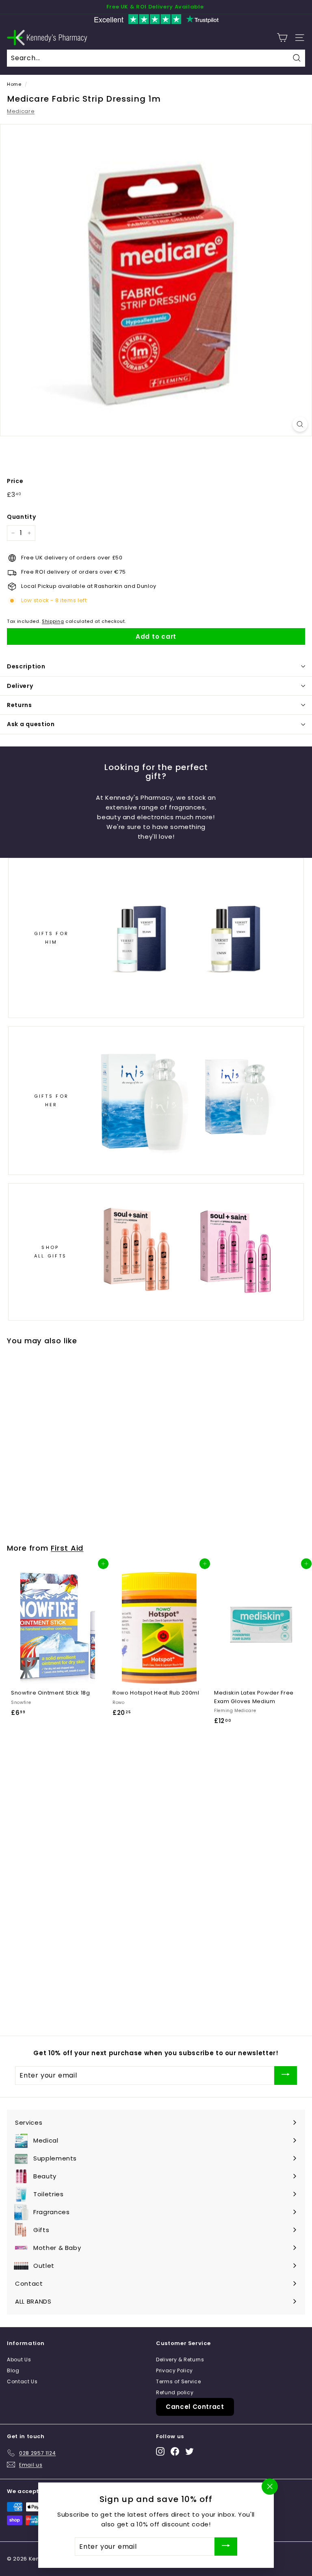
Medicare (21, 111)
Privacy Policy (174, 2370)
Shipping (53, 621)
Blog (13, 2370)
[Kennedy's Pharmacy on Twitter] (190, 2451)
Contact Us (22, 2381)
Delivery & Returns (180, 2360)
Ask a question (31, 724)
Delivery (20, 686)
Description (26, 666)
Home (14, 84)
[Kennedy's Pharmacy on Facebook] (175, 2451)
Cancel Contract (195, 2407)
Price (15, 481)
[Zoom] (300, 424)
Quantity (21, 517)
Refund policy (175, 2392)
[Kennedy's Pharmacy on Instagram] (160, 2451)
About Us (19, 2360)
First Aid (67, 1548)
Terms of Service (178, 2381)
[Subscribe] (286, 2075)
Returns (19, 705)
